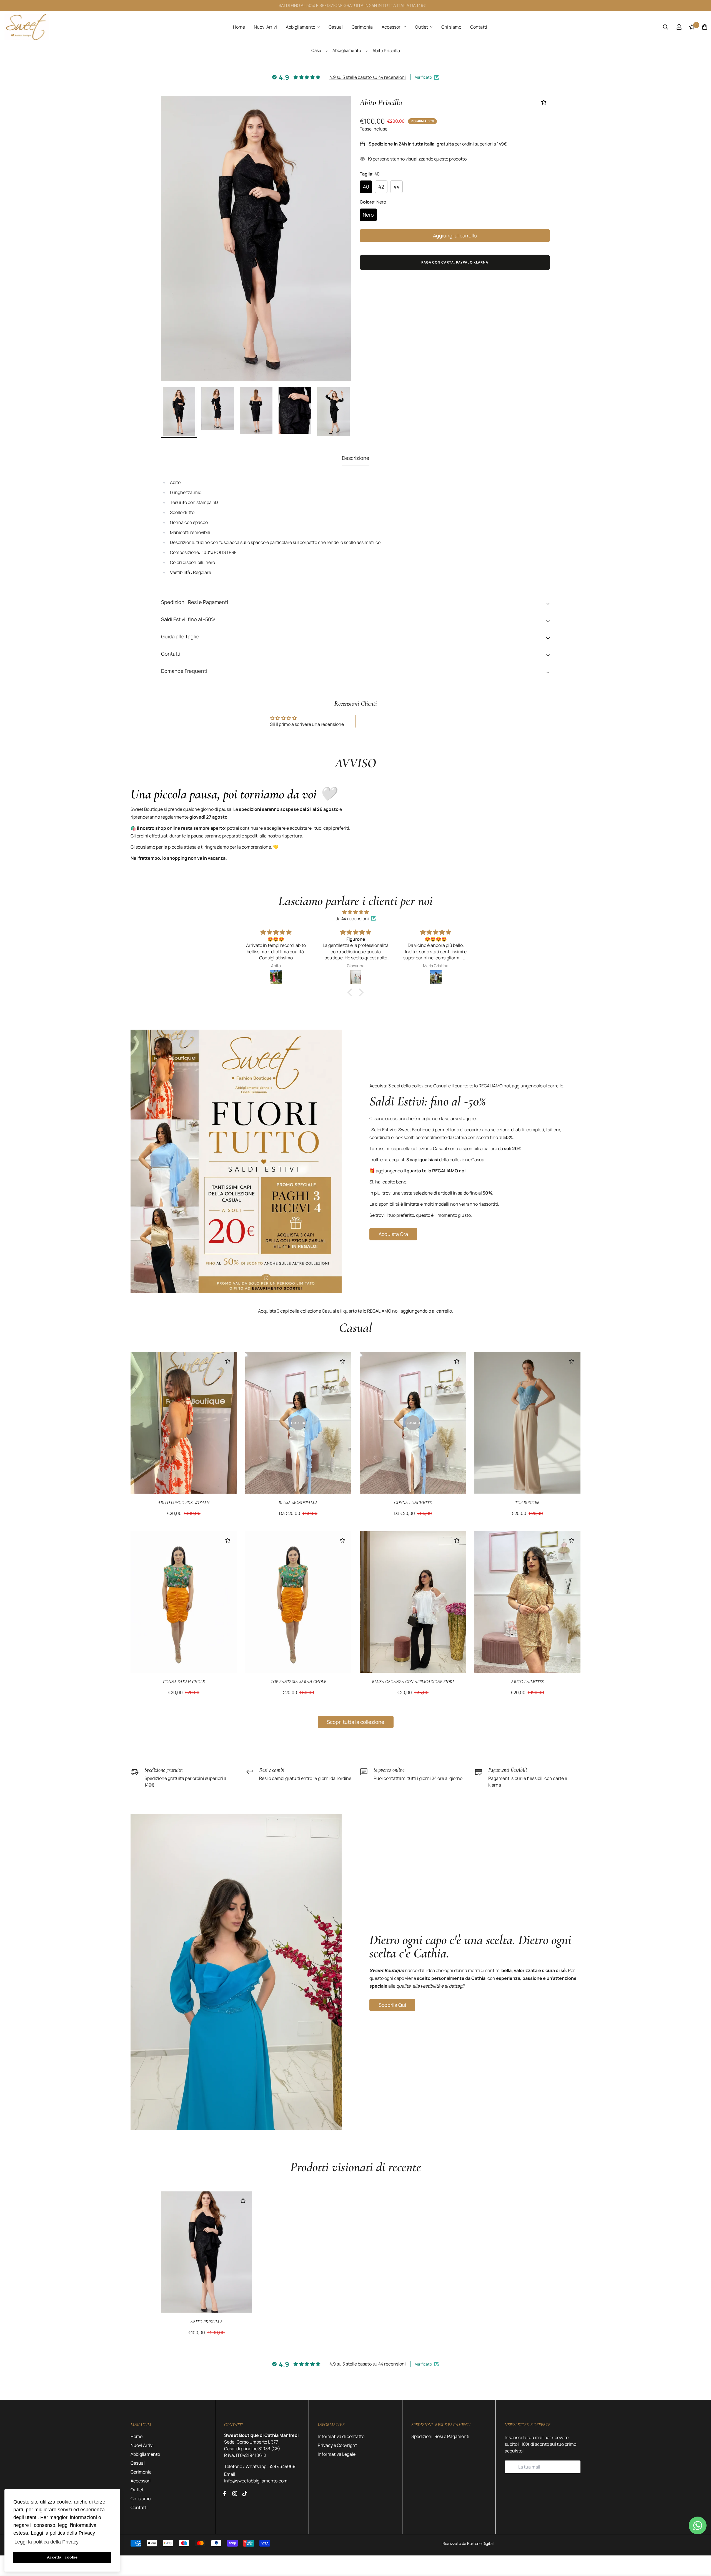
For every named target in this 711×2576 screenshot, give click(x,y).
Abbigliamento (301, 27)
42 (381, 187)
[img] (355, 912)
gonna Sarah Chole (184, 1682)
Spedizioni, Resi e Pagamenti (440, 2436)
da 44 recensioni (352, 919)
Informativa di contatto (341, 2436)
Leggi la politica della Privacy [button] (47, 2542)
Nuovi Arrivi (265, 27)
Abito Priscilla (206, 2322)
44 (397, 187)
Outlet (421, 27)
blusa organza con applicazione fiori (413, 1682)
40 (366, 187)
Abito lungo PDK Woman (184, 1503)
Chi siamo (451, 27)
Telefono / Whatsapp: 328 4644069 (260, 2466)
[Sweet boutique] (27, 27)
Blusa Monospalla (298, 1503)
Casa (316, 50)
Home (239, 27)
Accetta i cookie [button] (62, 2557)
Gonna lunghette (413, 1503)
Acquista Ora (393, 1234)
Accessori (392, 27)
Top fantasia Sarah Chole (298, 1682)
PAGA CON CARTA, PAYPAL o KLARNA (455, 262)
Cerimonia (362, 27)
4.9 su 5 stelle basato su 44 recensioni (368, 77)
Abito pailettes (527, 1682)
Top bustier (527, 1503)
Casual (336, 27)
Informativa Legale (337, 2454)
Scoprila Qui (392, 2005)
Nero (368, 215)
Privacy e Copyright (337, 2445)
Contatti (479, 27)
